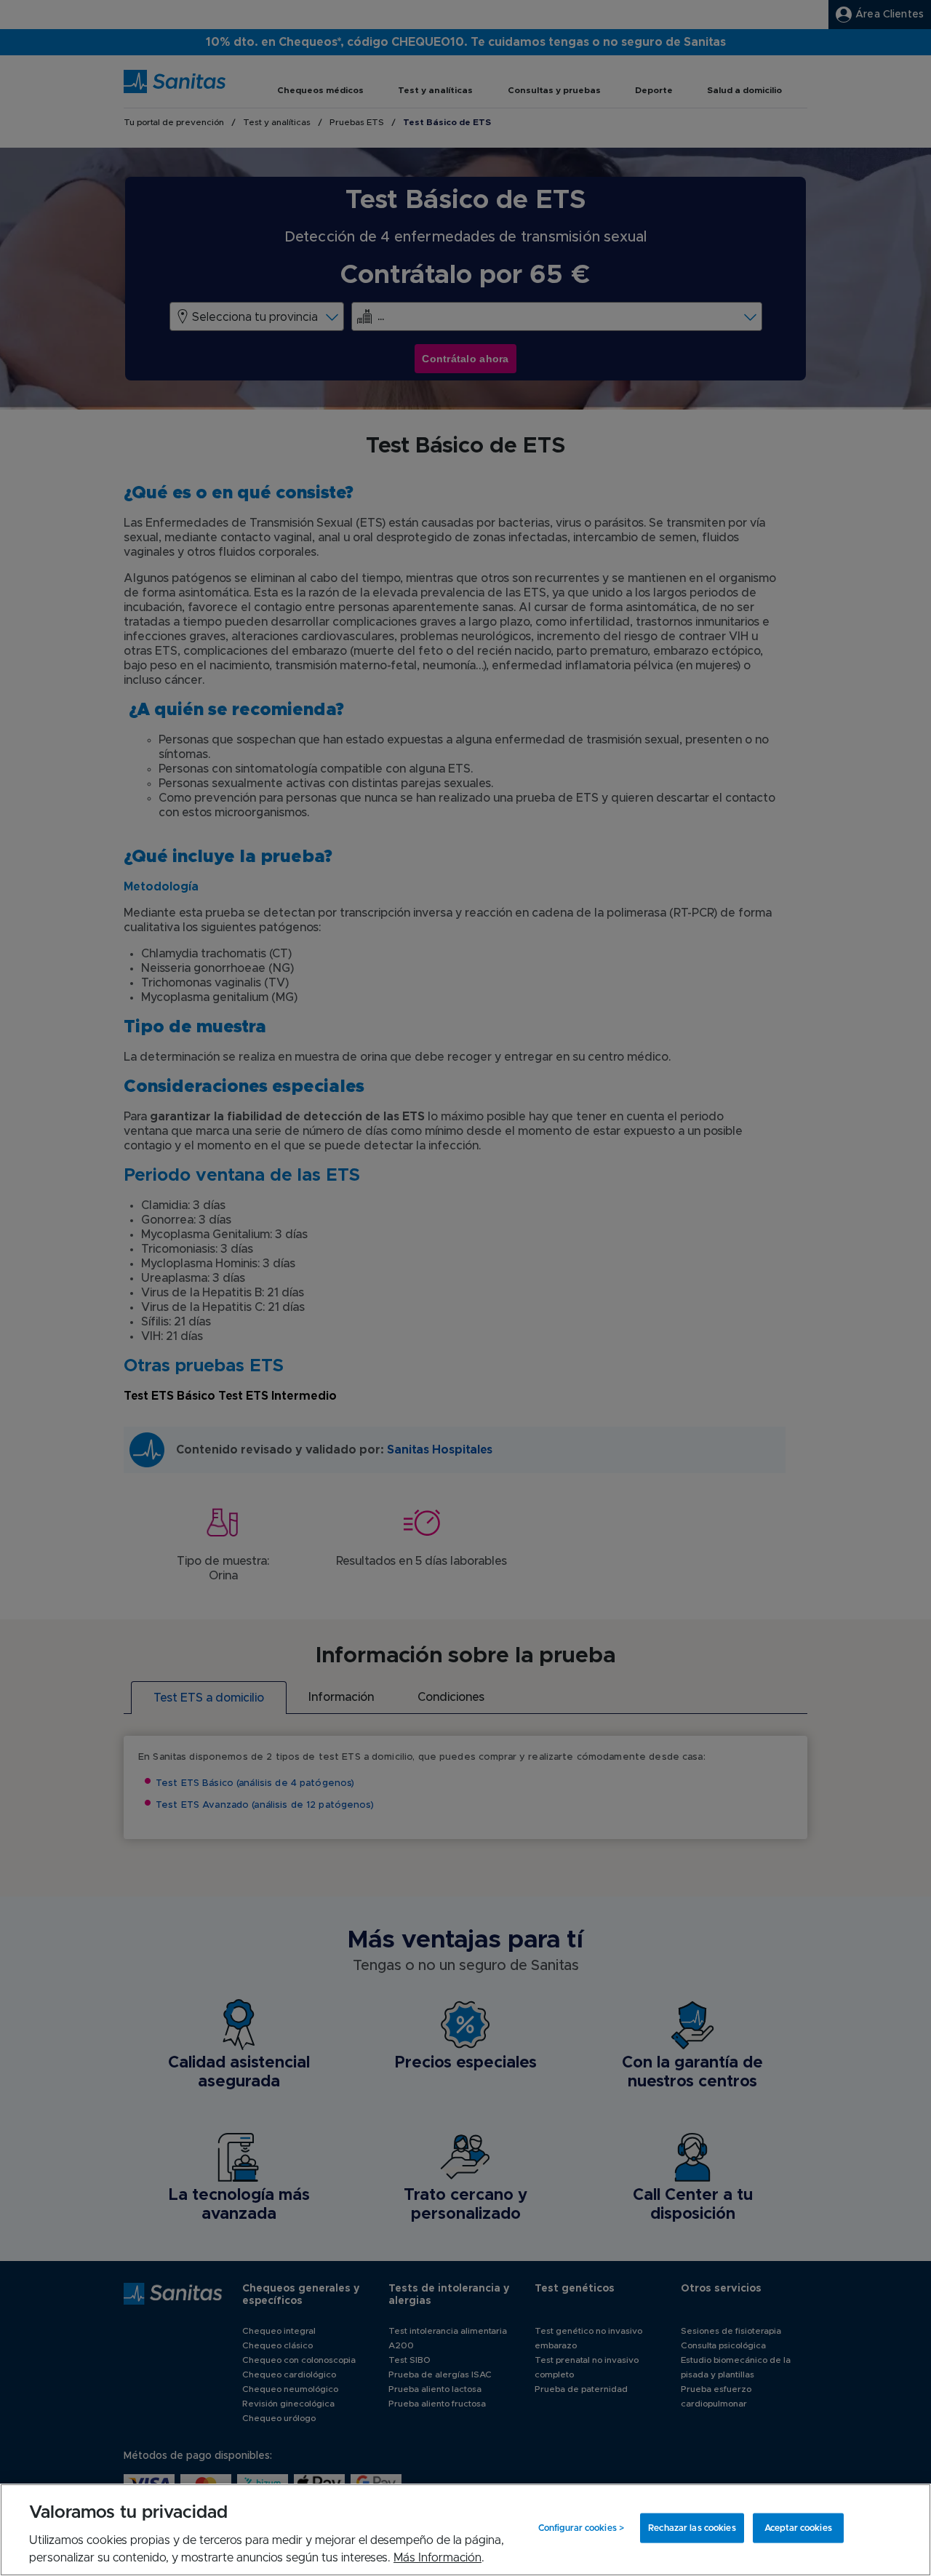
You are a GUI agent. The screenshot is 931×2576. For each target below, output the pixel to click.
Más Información (437, 2558)
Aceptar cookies (798, 2528)
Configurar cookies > (581, 2528)
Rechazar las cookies (692, 2528)
